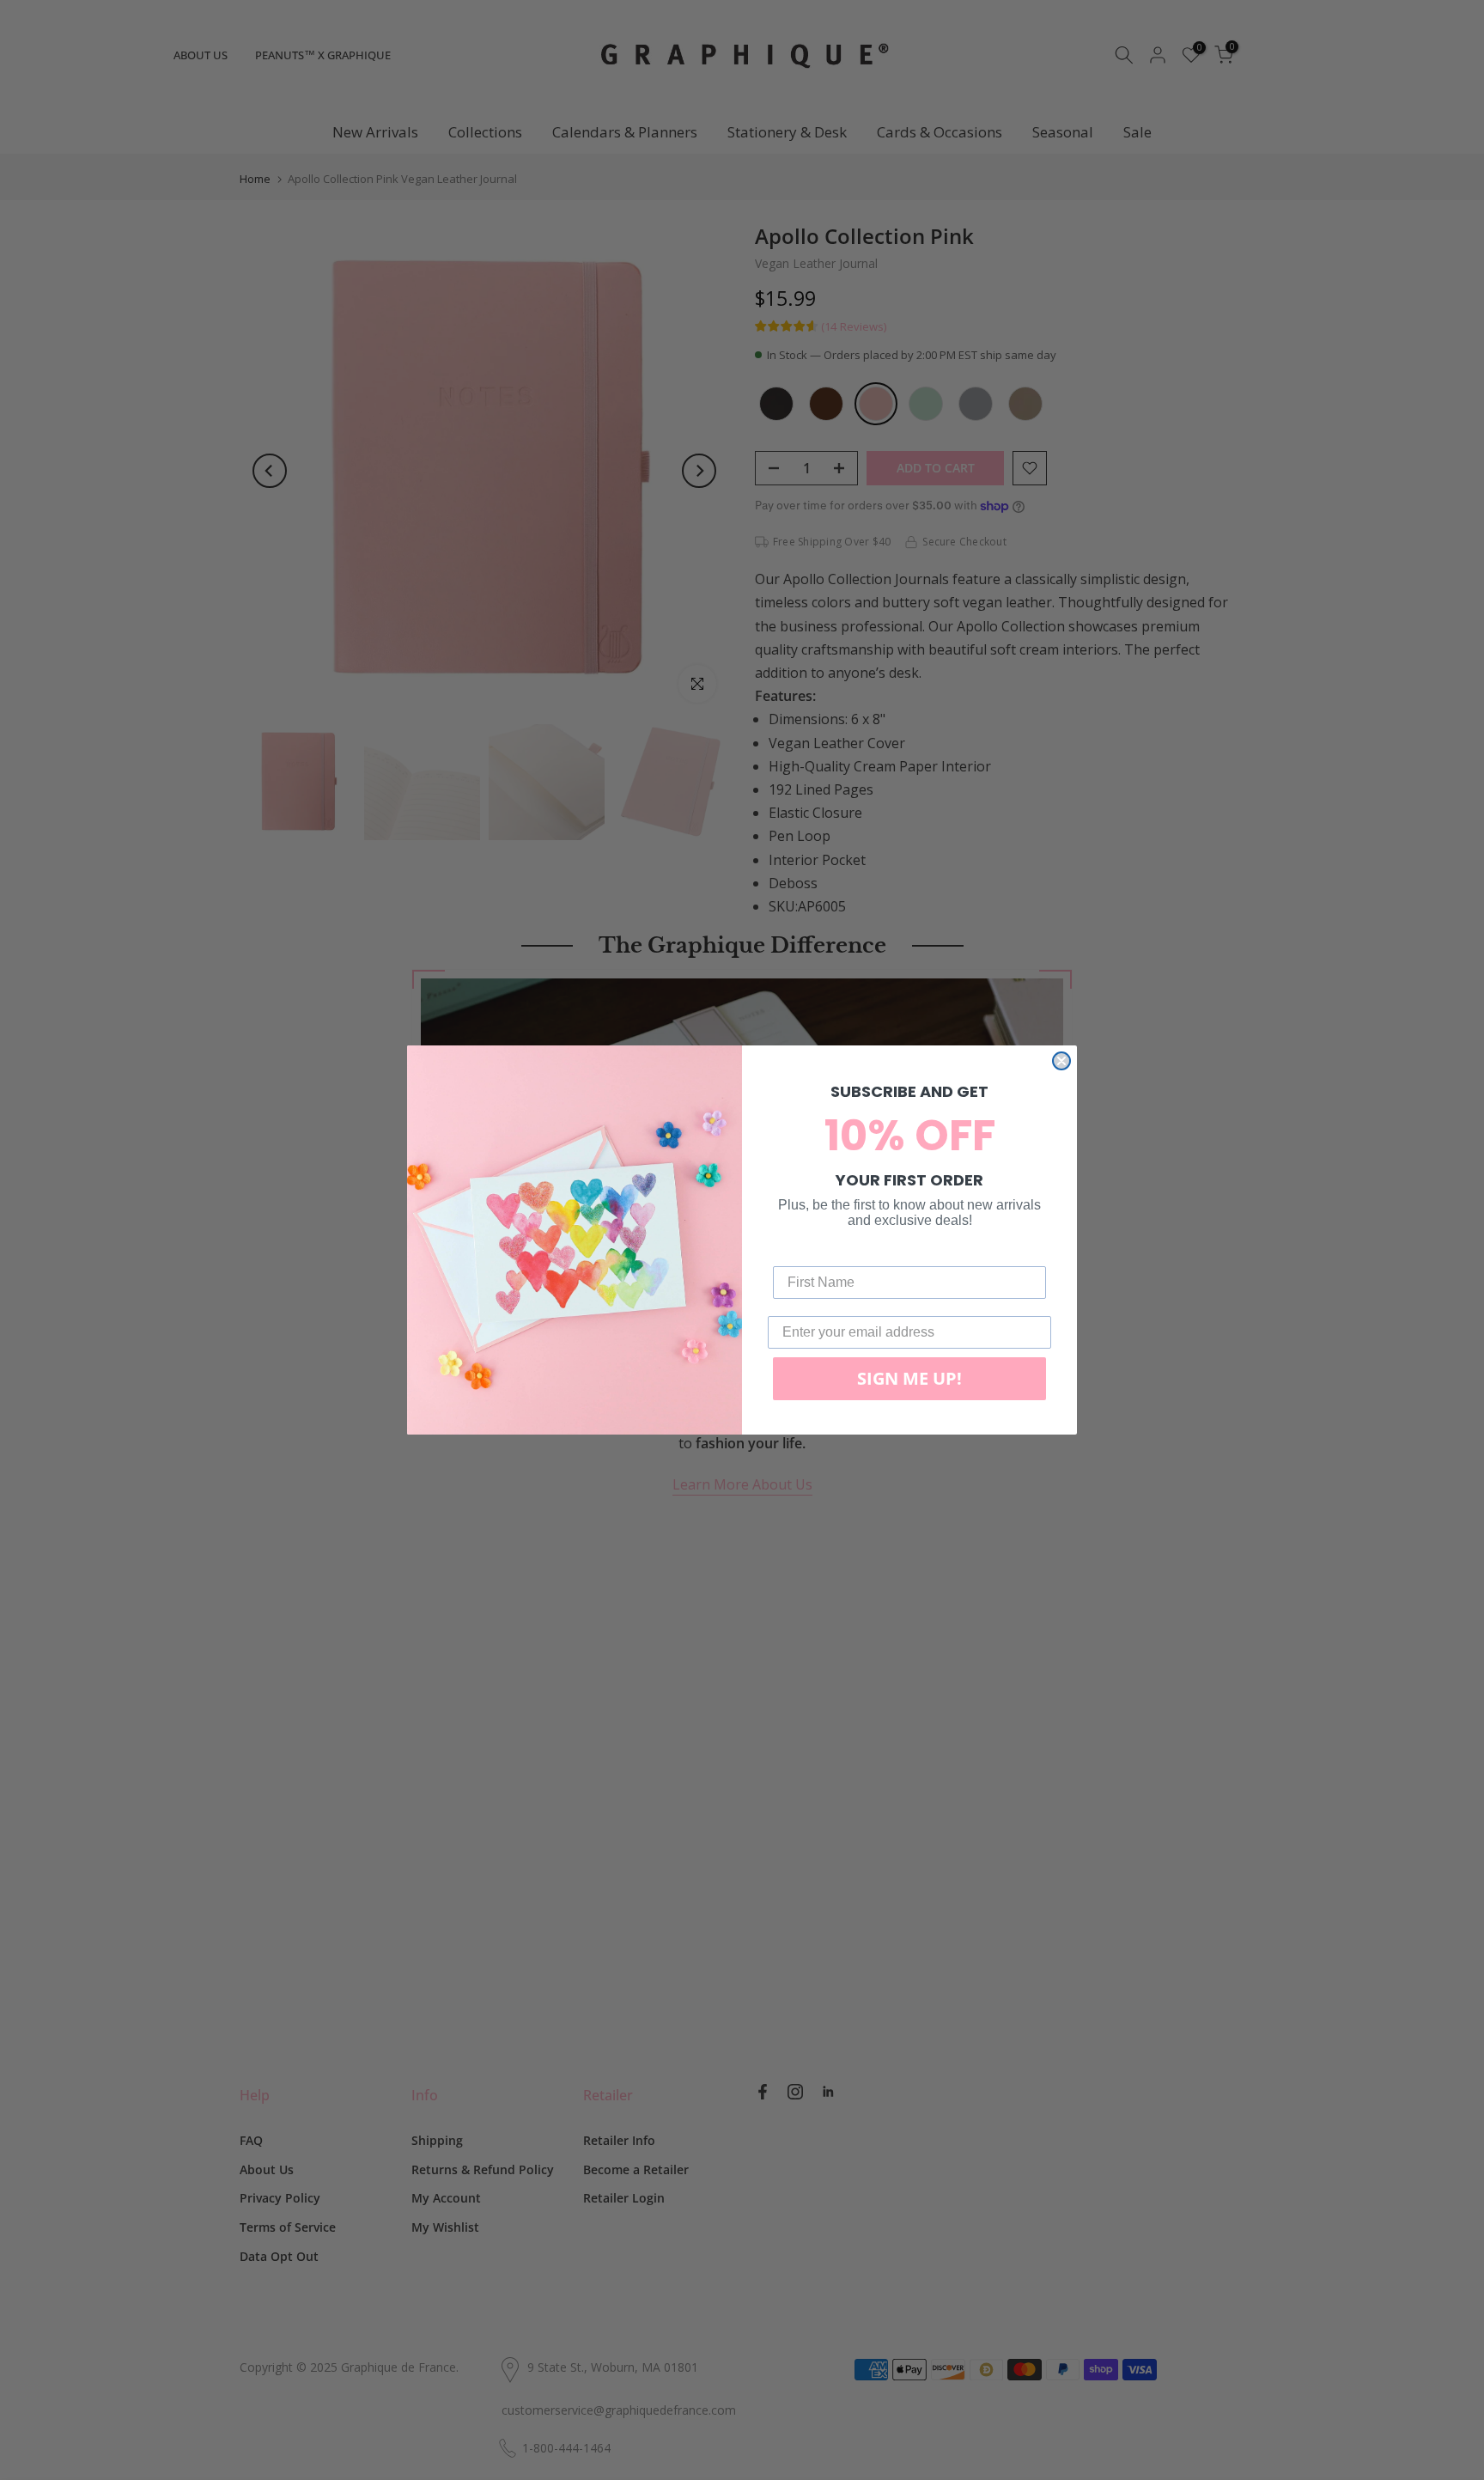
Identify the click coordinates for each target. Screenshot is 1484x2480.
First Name (808, 1253)
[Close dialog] (1061, 1061)
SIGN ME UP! (909, 1378)
